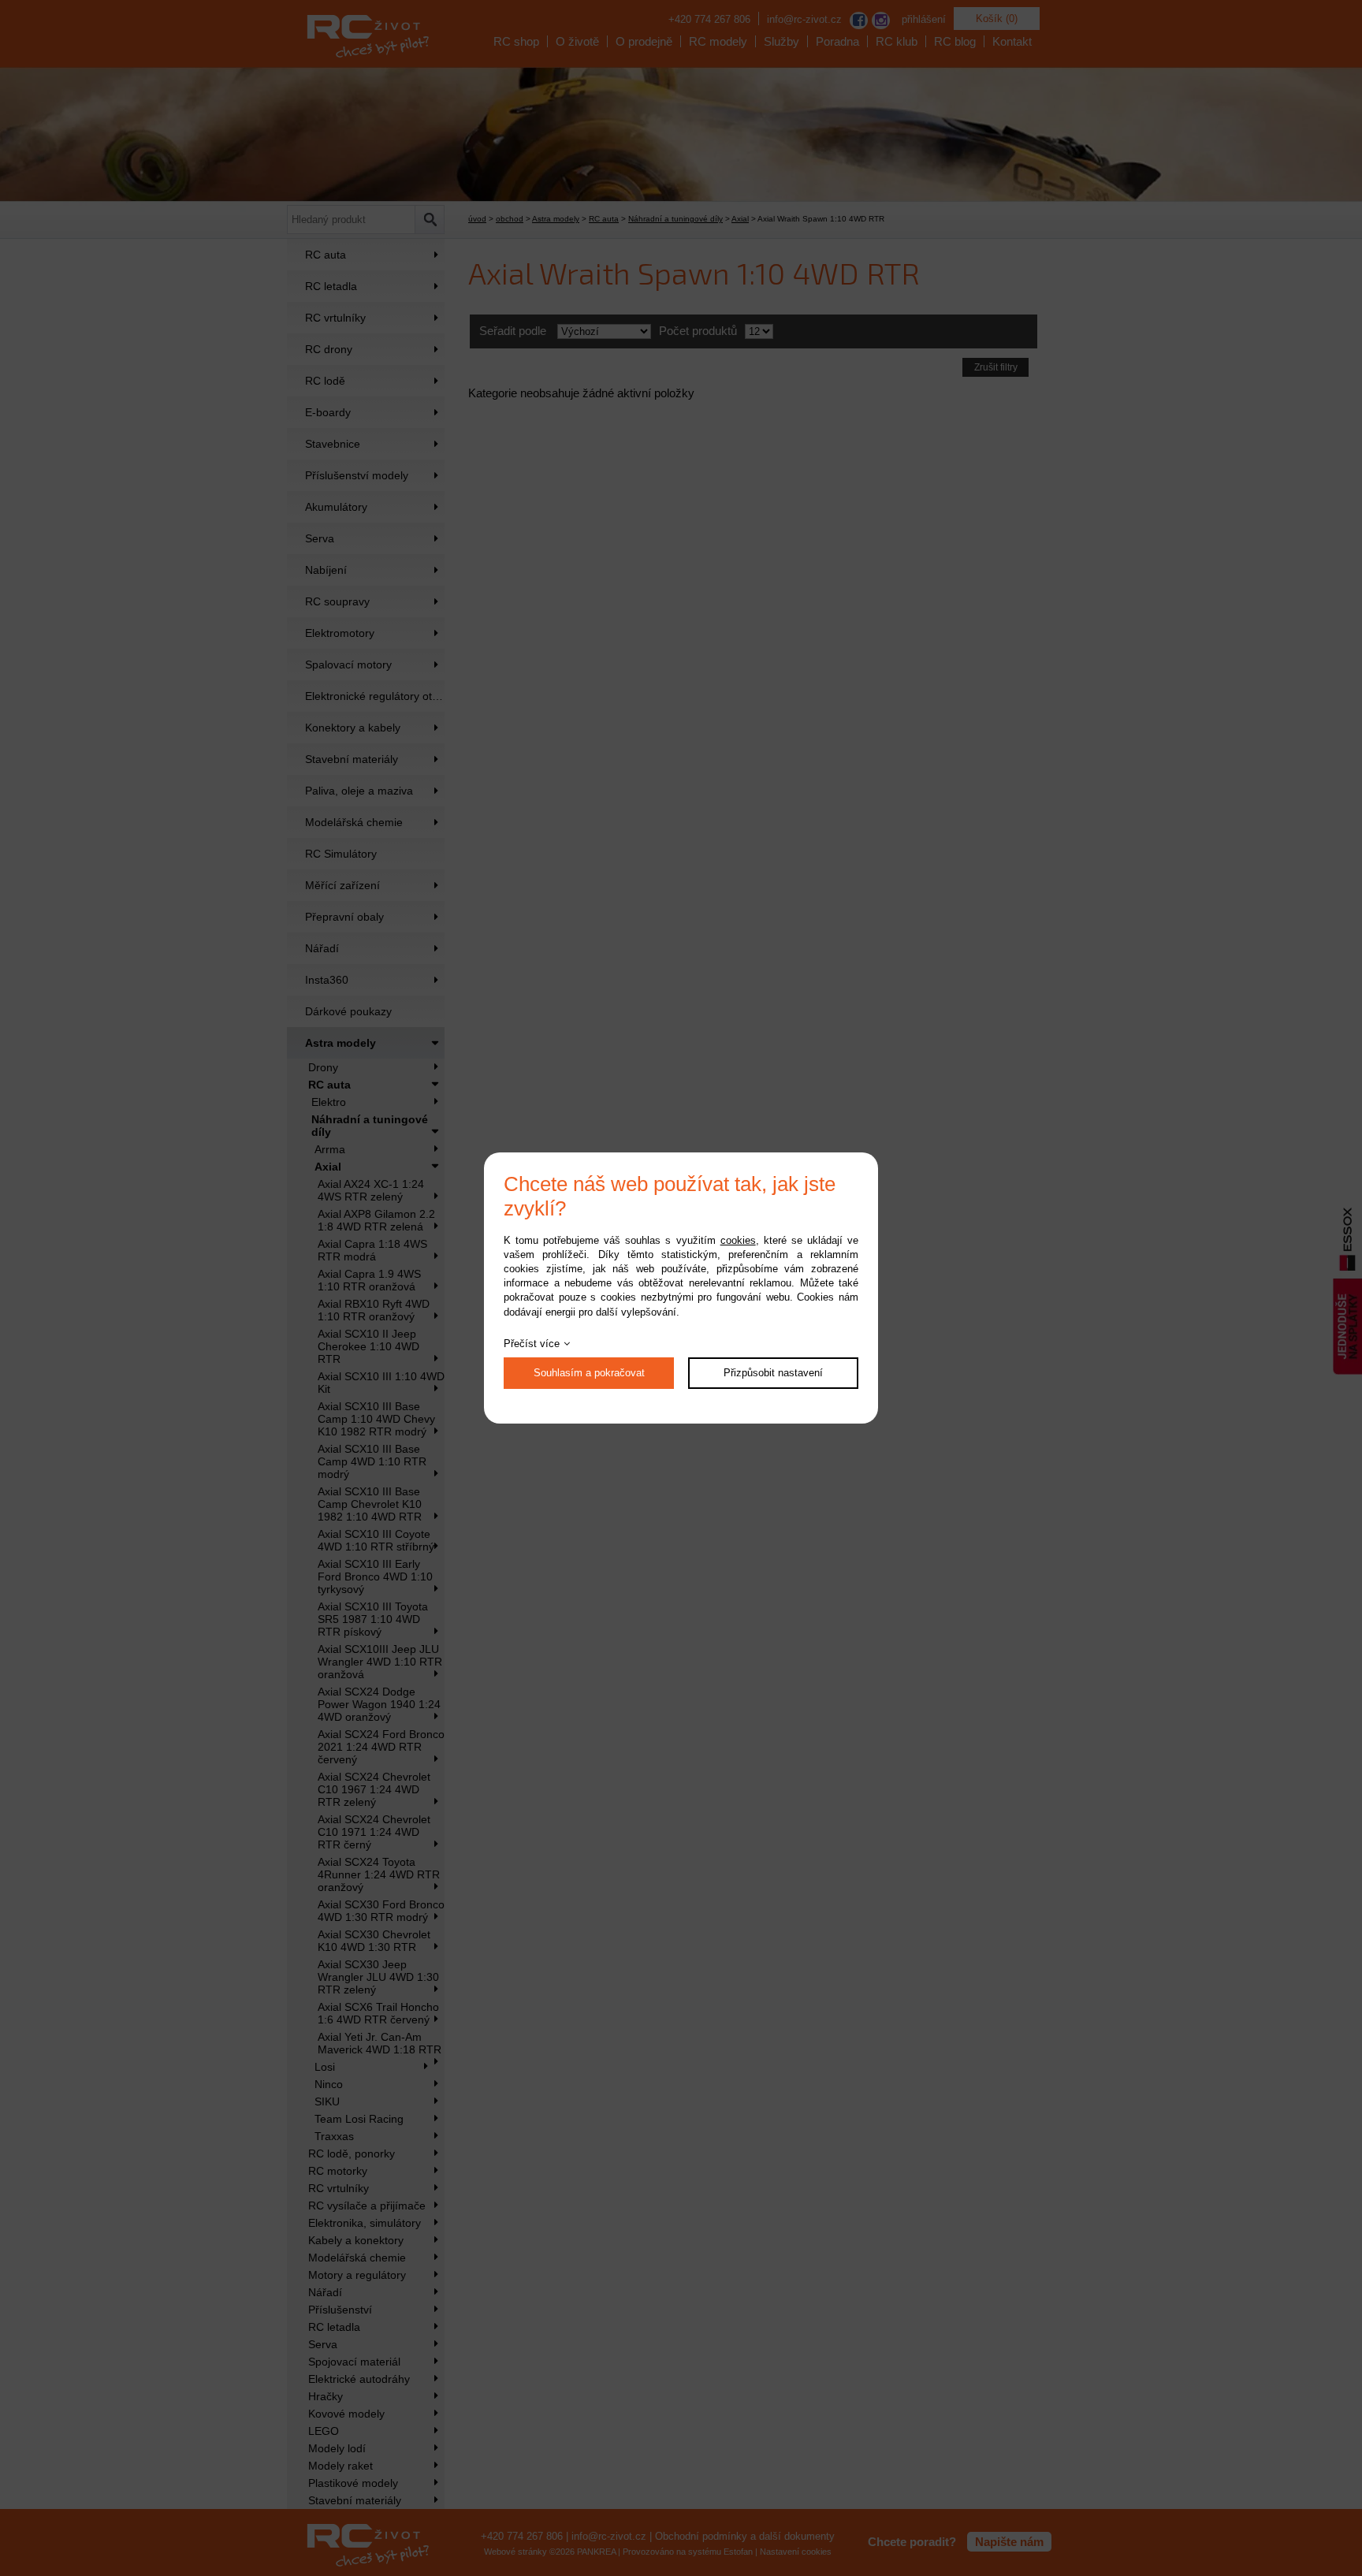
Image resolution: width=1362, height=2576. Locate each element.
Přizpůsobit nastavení (773, 1373)
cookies (738, 1240)
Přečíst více (532, 1344)
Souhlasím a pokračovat (589, 1373)
